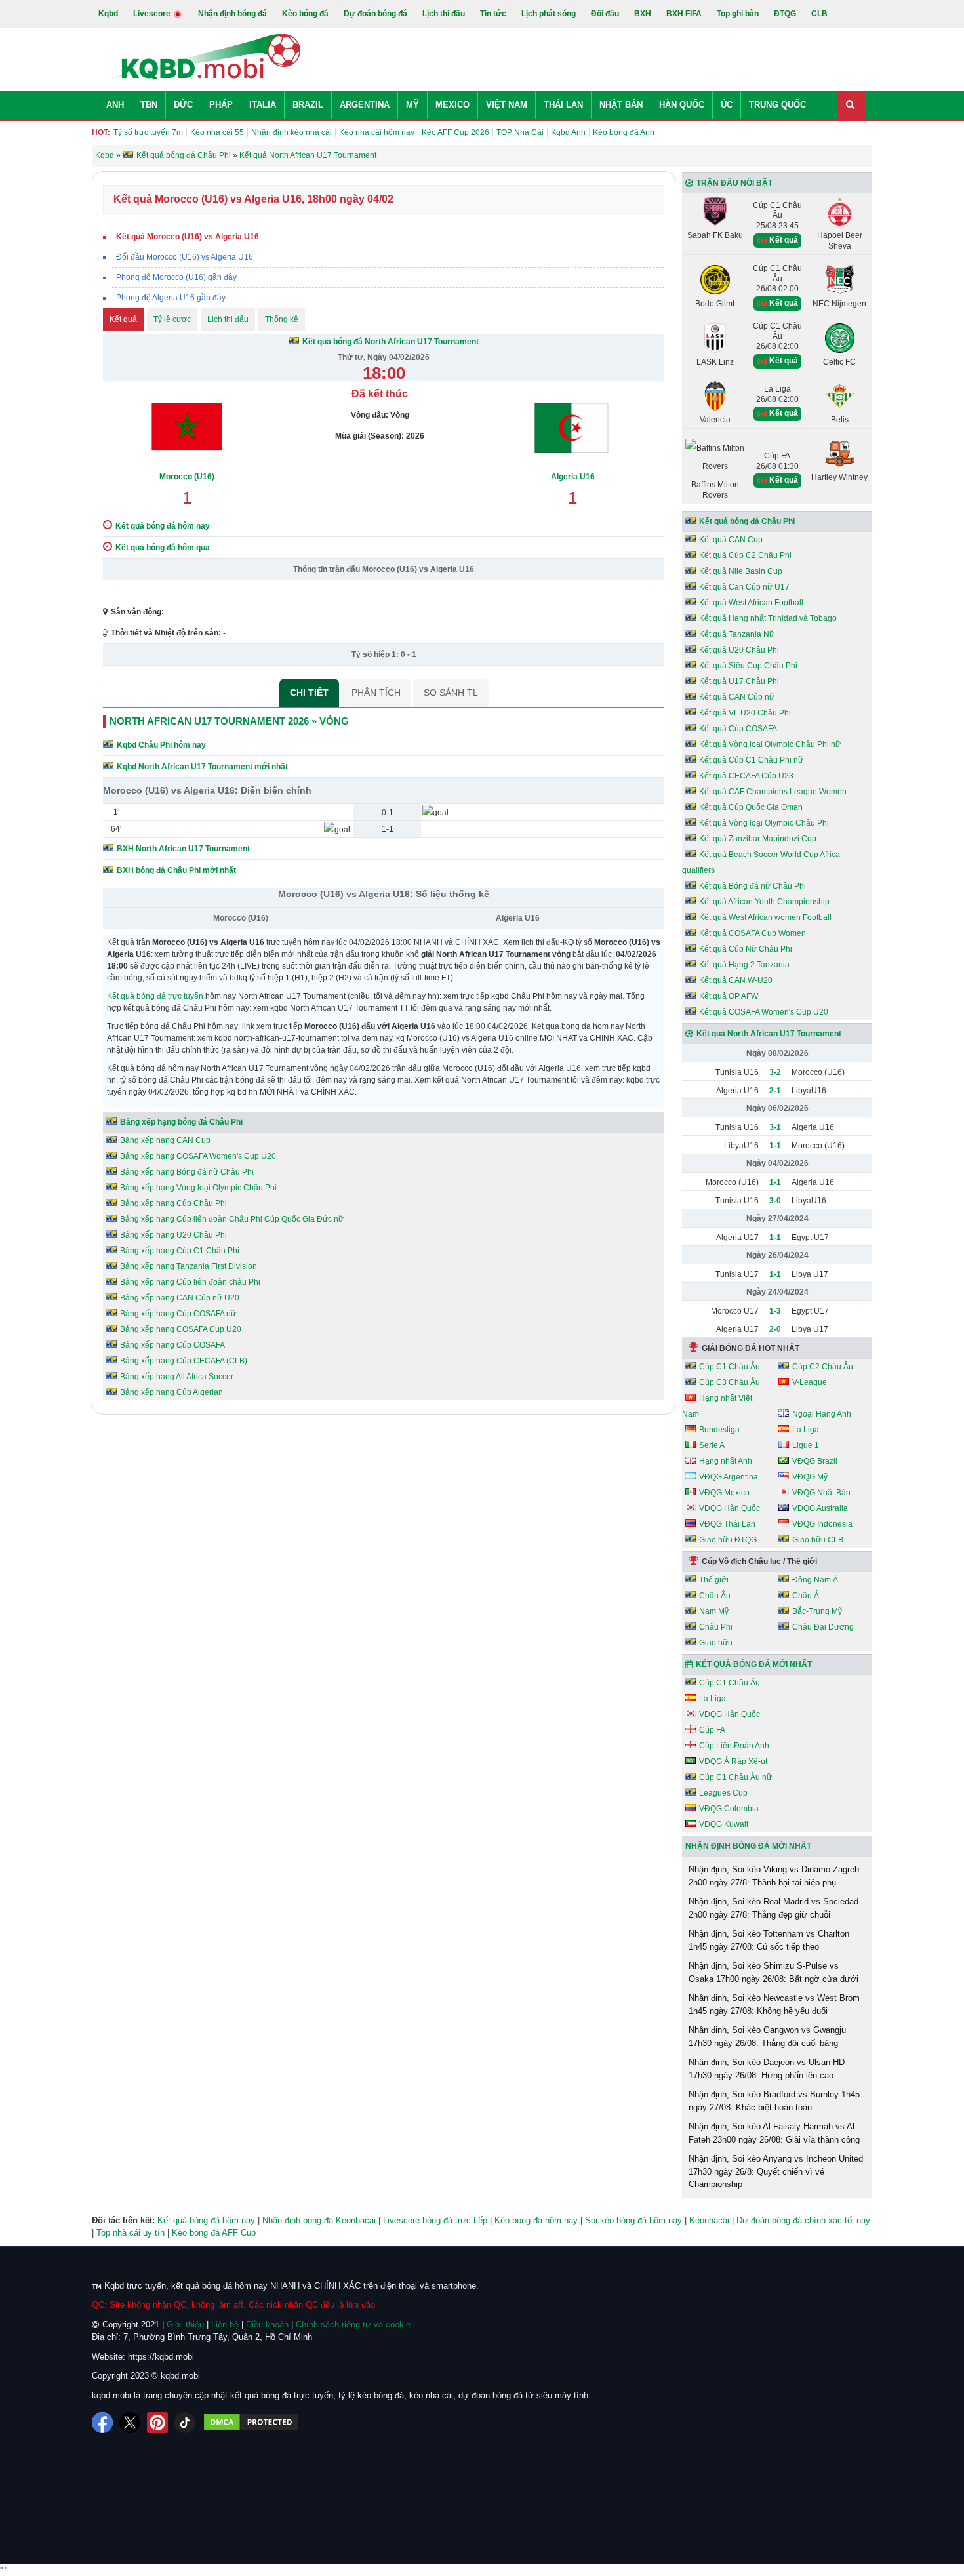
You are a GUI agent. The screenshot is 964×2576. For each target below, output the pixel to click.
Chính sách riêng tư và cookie (353, 2324)
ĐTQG (785, 14)
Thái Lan (563, 105)
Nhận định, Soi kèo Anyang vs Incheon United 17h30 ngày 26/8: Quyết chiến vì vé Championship (776, 2171)
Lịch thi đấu (444, 14)
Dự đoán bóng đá (375, 14)
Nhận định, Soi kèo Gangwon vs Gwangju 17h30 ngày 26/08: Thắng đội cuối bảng (767, 2037)
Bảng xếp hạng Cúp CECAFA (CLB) (184, 1361)
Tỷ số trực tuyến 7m (148, 132)
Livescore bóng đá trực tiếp (435, 2220)
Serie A (712, 1445)
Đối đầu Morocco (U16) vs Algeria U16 (185, 257)
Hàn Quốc (682, 105)
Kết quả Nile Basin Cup (741, 571)
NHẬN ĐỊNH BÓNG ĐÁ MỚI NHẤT (748, 1846)
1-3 (775, 1311)
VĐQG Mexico (724, 1493)
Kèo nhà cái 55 (217, 132)
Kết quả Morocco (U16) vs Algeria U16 (188, 237)
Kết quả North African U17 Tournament (769, 1034)
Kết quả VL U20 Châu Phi (745, 713)
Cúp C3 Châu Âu (730, 1382)
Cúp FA (712, 1730)
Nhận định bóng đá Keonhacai (319, 2220)
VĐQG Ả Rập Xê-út (733, 1761)
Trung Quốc (777, 105)
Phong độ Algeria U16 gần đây (171, 298)
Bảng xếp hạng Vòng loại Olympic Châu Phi (198, 1188)
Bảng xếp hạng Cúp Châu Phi (173, 1203)
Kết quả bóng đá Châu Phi (747, 521)
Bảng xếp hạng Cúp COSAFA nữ (178, 1314)
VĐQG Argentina (729, 1477)
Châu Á (806, 1596)
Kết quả (123, 319)
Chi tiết (309, 693)
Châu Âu (715, 1596)
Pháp (221, 105)
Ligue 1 (806, 1445)
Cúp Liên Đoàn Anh (734, 1746)
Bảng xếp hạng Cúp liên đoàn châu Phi (190, 1282)
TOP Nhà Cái (520, 132)
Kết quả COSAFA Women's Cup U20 (764, 1012)
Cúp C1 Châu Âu (730, 1367)
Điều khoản (267, 2324)
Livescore (153, 14)
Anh (115, 105)
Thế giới (714, 1580)
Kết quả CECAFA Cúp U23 (746, 776)
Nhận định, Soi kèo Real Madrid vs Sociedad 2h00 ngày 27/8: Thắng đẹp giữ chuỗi (773, 1908)
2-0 (775, 1329)
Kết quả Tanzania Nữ (737, 634)
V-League (810, 1382)
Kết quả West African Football (751, 603)
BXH (643, 14)
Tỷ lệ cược (172, 319)
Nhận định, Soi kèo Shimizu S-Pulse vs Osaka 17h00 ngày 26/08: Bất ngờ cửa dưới (773, 1972)
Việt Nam (507, 105)
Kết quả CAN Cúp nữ (737, 697)
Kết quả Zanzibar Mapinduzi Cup (758, 839)
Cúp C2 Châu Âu (823, 1367)
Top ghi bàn (738, 14)
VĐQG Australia (820, 1508)
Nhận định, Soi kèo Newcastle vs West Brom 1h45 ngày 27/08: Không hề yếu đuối (774, 2004)
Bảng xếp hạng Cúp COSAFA (172, 1345)
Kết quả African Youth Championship (764, 902)
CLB (819, 14)
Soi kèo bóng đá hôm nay (633, 2220)
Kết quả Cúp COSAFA (738, 729)
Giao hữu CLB (818, 1540)
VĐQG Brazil (815, 1461)
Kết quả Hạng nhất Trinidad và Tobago (768, 618)
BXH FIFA (684, 14)
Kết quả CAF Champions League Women (773, 792)
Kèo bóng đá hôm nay (536, 2220)
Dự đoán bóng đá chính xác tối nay (803, 2220)
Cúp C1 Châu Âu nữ (735, 1777)
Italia (263, 105)
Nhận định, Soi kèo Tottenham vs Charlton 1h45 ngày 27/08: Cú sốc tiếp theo (769, 1940)
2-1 (775, 1091)
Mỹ (412, 105)
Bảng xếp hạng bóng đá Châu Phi (181, 1122)
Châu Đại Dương (823, 1627)
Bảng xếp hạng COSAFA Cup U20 (181, 1329)
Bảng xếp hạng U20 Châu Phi (173, 1235)
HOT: (101, 132)
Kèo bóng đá (305, 14)
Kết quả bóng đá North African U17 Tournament (391, 342)
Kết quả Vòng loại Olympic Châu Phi (764, 823)
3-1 (775, 1127)
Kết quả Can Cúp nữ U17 (744, 587)
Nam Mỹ (714, 1611)
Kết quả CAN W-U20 (736, 980)
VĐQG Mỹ (810, 1477)
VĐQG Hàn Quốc (730, 1508)
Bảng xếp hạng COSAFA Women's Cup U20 (198, 1156)
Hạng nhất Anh (726, 1461)
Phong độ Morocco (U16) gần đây (176, 277)
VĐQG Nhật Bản (821, 1493)
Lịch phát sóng (549, 14)
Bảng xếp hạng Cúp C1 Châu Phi (180, 1251)
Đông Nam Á (815, 1580)
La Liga (806, 1430)
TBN (149, 105)
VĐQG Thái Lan (727, 1524)
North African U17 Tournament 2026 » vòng (229, 721)
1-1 (775, 1146)
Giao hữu (716, 1643)
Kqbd (108, 14)
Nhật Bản (621, 105)
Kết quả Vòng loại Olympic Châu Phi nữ (770, 744)
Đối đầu (605, 14)
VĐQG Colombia (729, 1809)
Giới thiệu (185, 2324)
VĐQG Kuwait (724, 1824)
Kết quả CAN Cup (731, 540)
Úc (727, 105)
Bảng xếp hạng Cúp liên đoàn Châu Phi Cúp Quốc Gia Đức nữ (232, 1219)
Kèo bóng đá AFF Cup (214, 2233)
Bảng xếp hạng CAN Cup (165, 1140)
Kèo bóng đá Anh (624, 132)
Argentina (365, 105)
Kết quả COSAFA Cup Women (753, 933)
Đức (183, 105)
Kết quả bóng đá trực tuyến (155, 996)
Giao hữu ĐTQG (728, 1540)
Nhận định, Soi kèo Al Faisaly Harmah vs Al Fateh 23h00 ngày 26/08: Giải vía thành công (774, 2133)
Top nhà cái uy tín (131, 2233)
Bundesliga (719, 1430)
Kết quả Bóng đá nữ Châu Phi (753, 886)
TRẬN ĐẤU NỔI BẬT (734, 183)
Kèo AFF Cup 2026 (455, 132)
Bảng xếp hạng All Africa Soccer (177, 1377)
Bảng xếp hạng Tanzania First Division (189, 1266)
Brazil (308, 105)
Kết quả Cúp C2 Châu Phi (745, 555)
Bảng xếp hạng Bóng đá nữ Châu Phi (187, 1172)
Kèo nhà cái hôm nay (377, 132)
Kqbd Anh (568, 132)
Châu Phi (716, 1627)
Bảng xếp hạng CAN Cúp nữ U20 (180, 1298)
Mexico (452, 105)
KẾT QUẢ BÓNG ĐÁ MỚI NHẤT (754, 1664)
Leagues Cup (723, 1793)
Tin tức (493, 14)
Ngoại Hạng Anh (822, 1414)
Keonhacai (709, 2220)
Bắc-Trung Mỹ (817, 1611)
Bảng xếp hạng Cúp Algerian (171, 1392)
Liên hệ (225, 2324)
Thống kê (282, 319)
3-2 (775, 1072)
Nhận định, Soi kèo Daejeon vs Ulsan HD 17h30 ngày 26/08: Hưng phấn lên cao (767, 2069)
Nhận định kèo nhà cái (291, 132)
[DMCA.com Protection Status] (251, 2423)
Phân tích (376, 693)
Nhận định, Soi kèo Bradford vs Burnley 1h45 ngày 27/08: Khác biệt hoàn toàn (774, 2101)
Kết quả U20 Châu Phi (739, 650)
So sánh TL (451, 693)
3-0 (775, 1201)
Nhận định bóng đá (232, 14)
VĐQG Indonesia (822, 1524)
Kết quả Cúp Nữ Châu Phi (746, 949)
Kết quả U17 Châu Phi (739, 681)
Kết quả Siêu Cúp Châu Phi (748, 666)
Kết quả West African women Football (765, 917)
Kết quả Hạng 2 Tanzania (744, 965)
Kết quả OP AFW (729, 996)
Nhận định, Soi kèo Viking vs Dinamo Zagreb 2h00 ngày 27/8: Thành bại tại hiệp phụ (774, 1876)
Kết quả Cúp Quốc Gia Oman (751, 807)
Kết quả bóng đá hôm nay (206, 2220)
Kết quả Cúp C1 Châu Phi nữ (751, 760)
